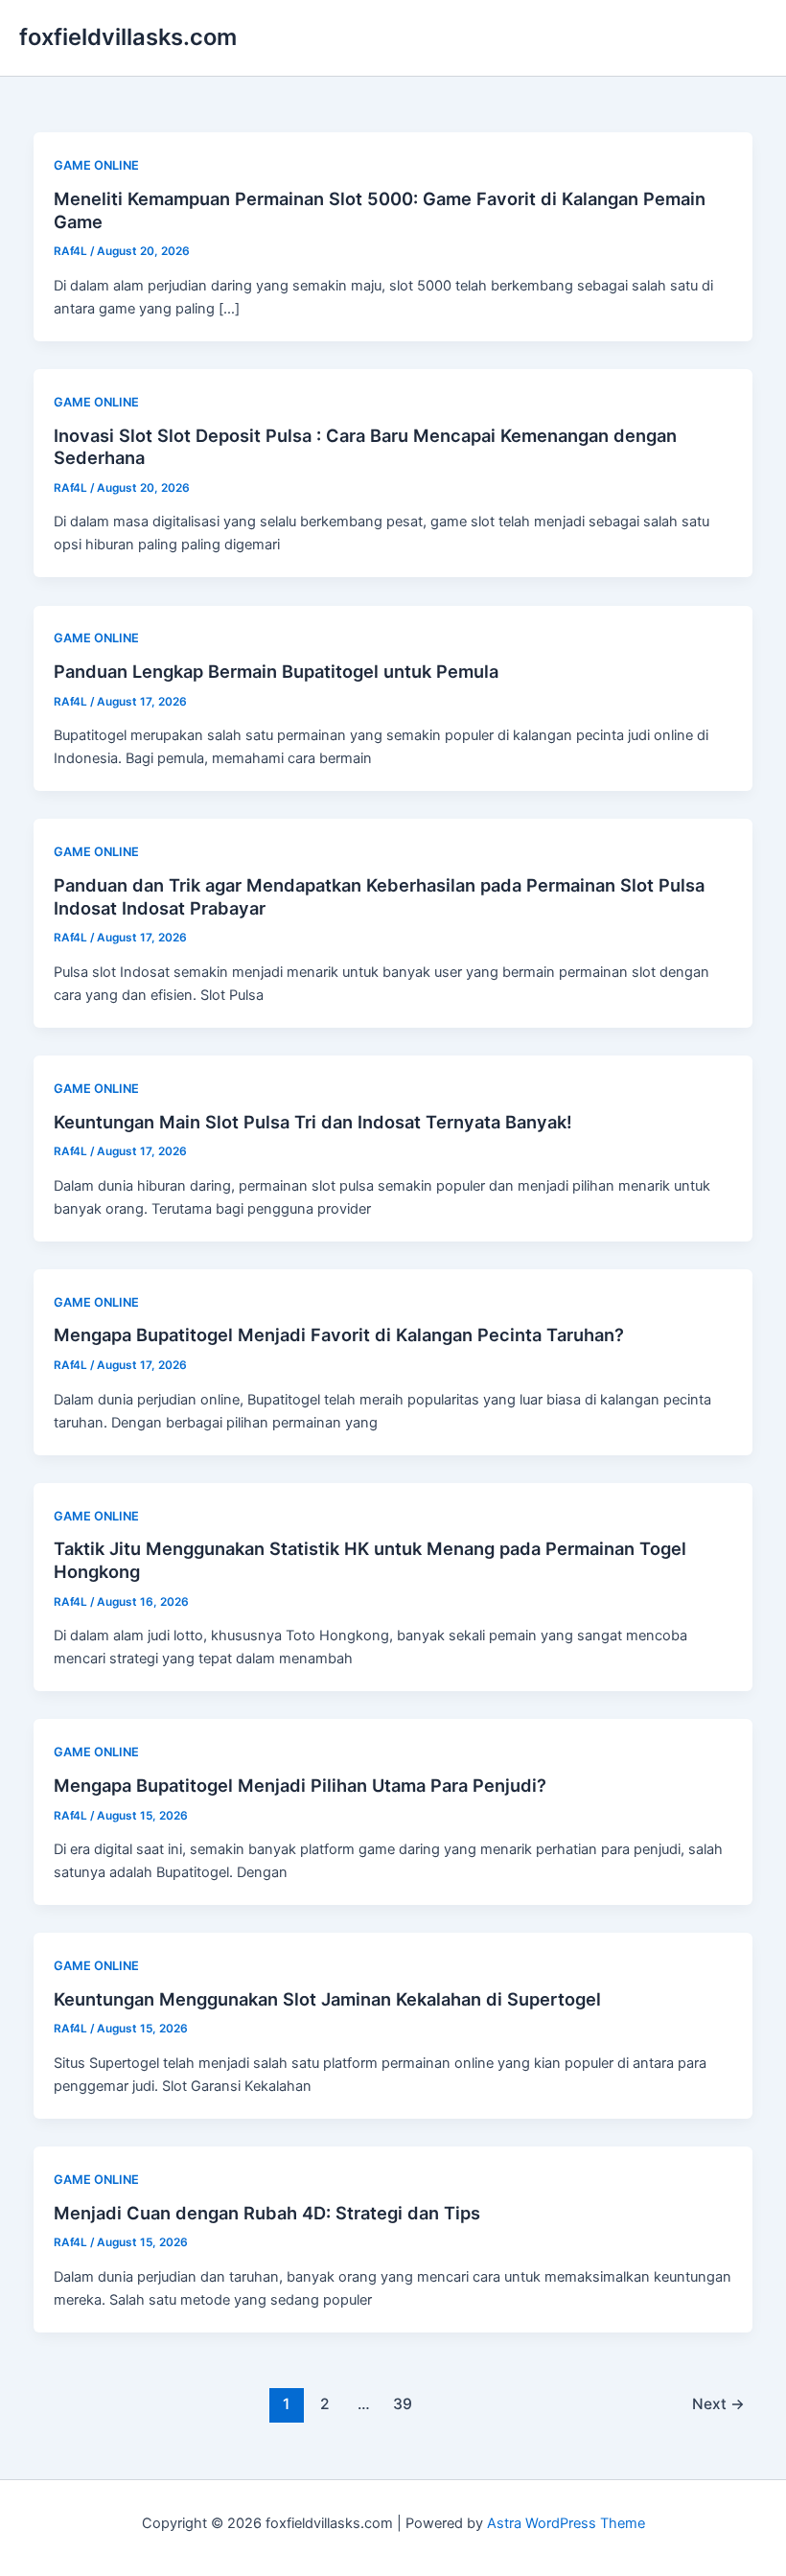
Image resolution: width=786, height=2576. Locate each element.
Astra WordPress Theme (566, 2523)
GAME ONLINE (96, 165)
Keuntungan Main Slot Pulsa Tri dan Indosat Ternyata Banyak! (313, 1122)
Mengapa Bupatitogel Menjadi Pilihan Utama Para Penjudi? (300, 1785)
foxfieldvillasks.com (128, 37)
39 (403, 2404)
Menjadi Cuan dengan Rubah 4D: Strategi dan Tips (267, 2213)
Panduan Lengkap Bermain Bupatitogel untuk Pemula (276, 671)
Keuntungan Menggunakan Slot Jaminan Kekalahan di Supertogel (327, 1999)
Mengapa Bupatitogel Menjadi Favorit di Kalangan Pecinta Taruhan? (339, 1334)
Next (718, 2404)
